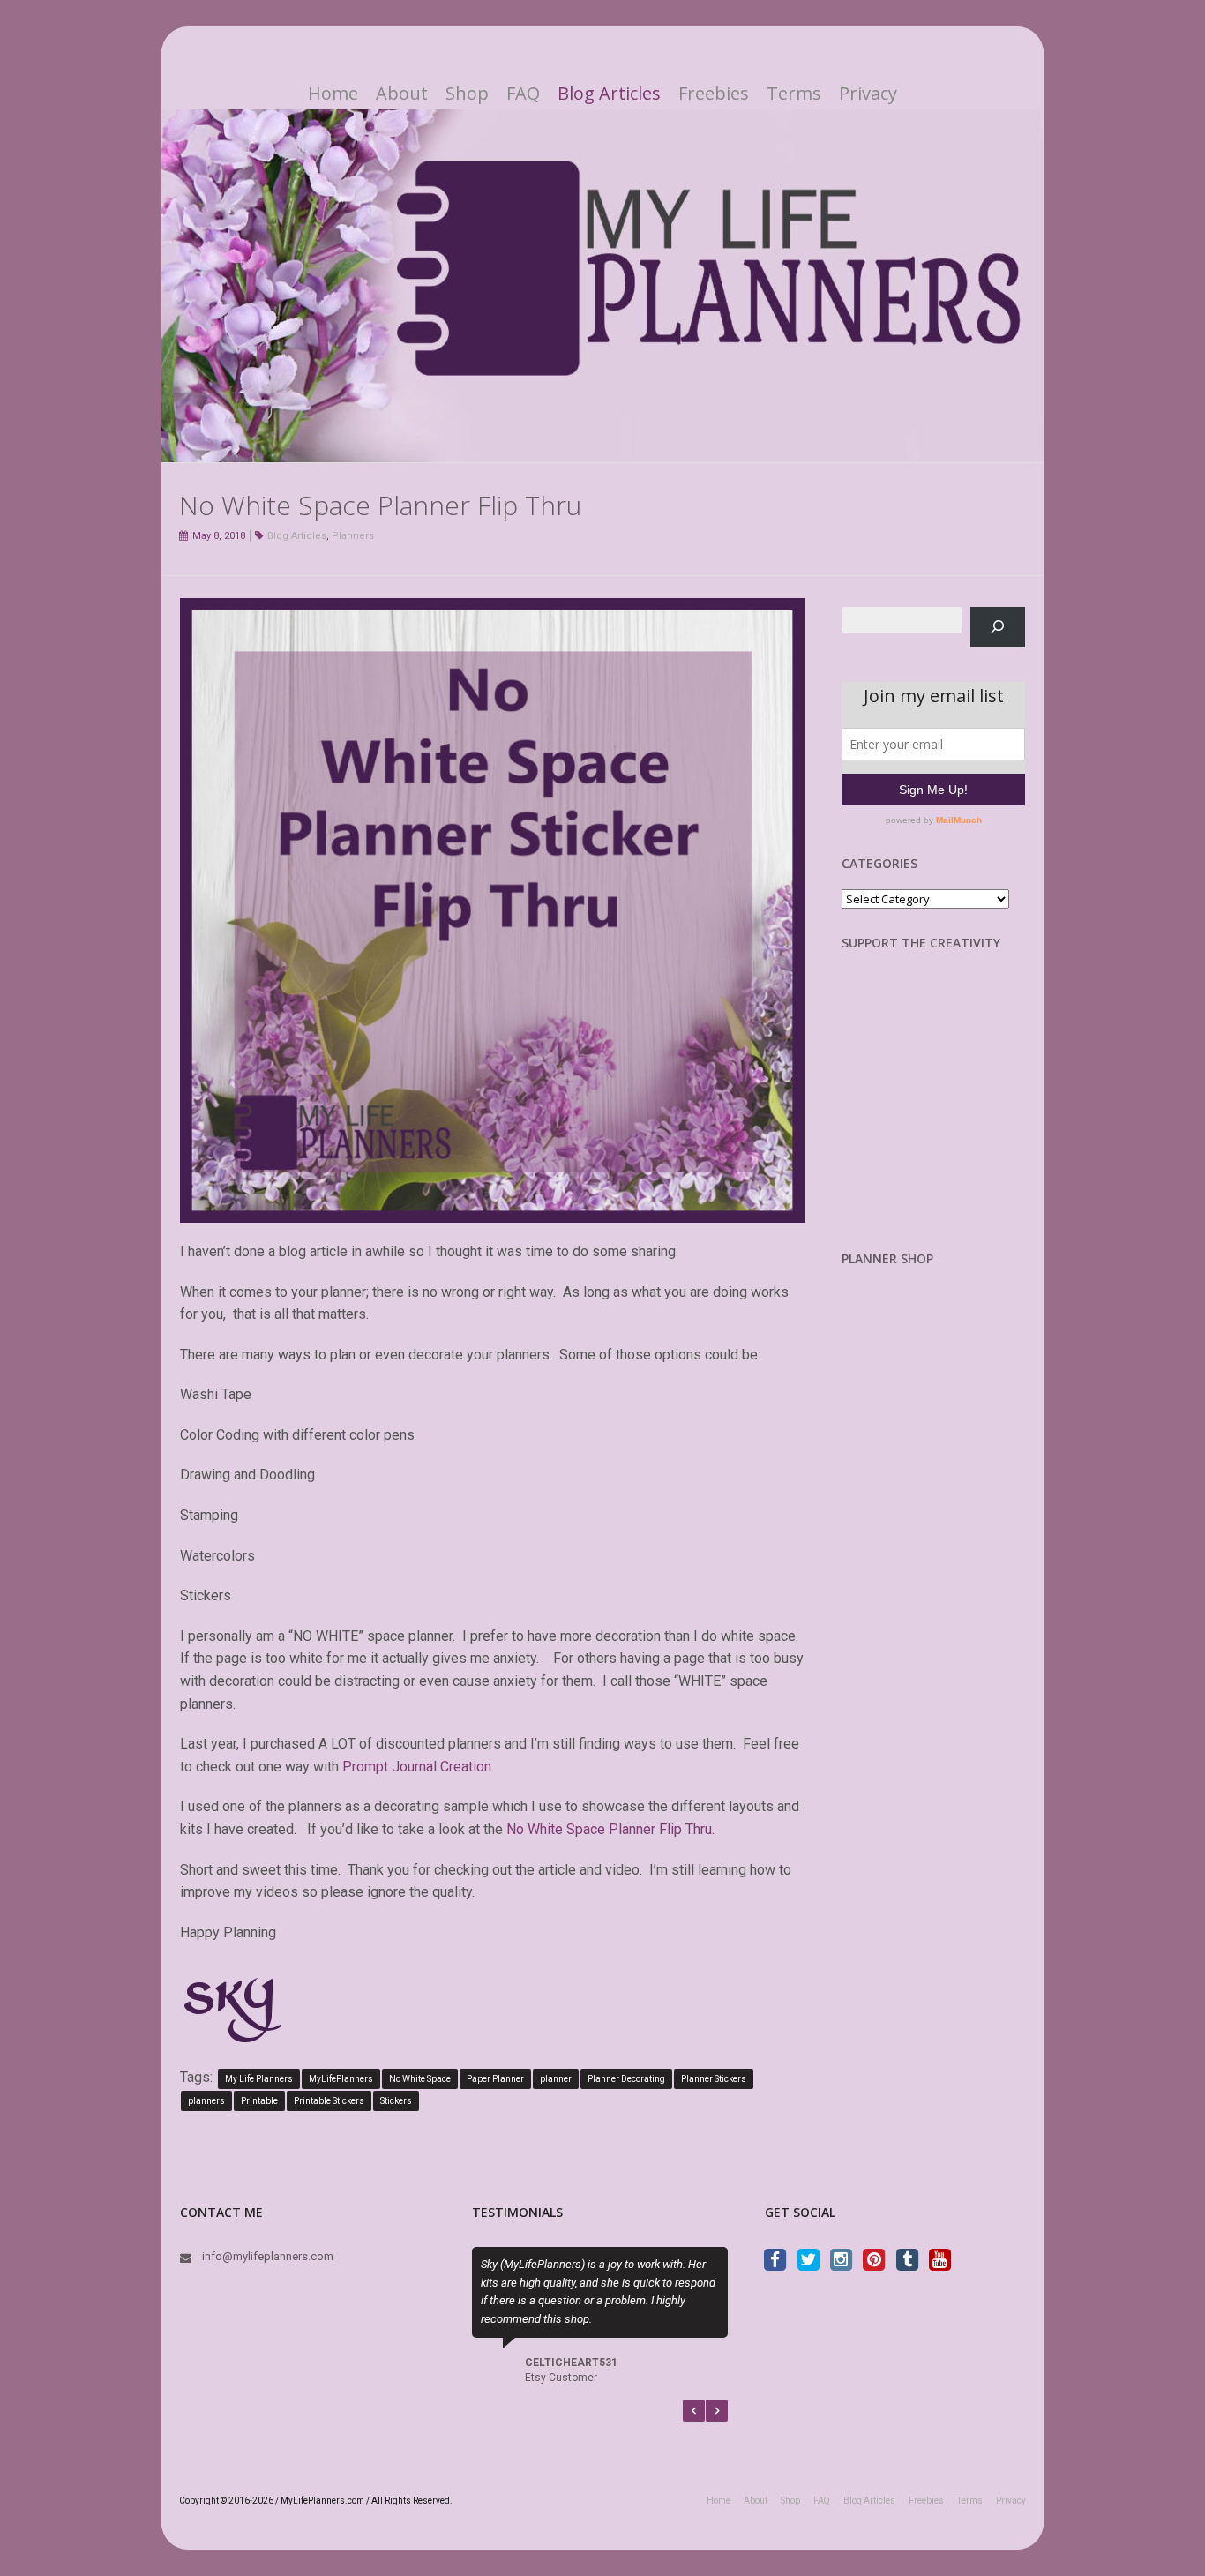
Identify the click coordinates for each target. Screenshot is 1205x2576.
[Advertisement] (934, 1114)
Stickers (396, 2101)
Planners (353, 536)
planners (206, 2101)
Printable (259, 2101)
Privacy (868, 94)
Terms (794, 94)
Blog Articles (609, 94)
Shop (467, 94)
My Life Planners (259, 2079)
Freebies (714, 94)
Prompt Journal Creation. (418, 1767)
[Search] (998, 627)
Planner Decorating (626, 2079)
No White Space (420, 2079)
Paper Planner (495, 2079)
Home (333, 94)
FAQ (523, 94)
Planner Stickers (714, 2079)
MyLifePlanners (341, 2079)
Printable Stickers (329, 2101)
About (402, 94)
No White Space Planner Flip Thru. (610, 1829)
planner (556, 2079)
